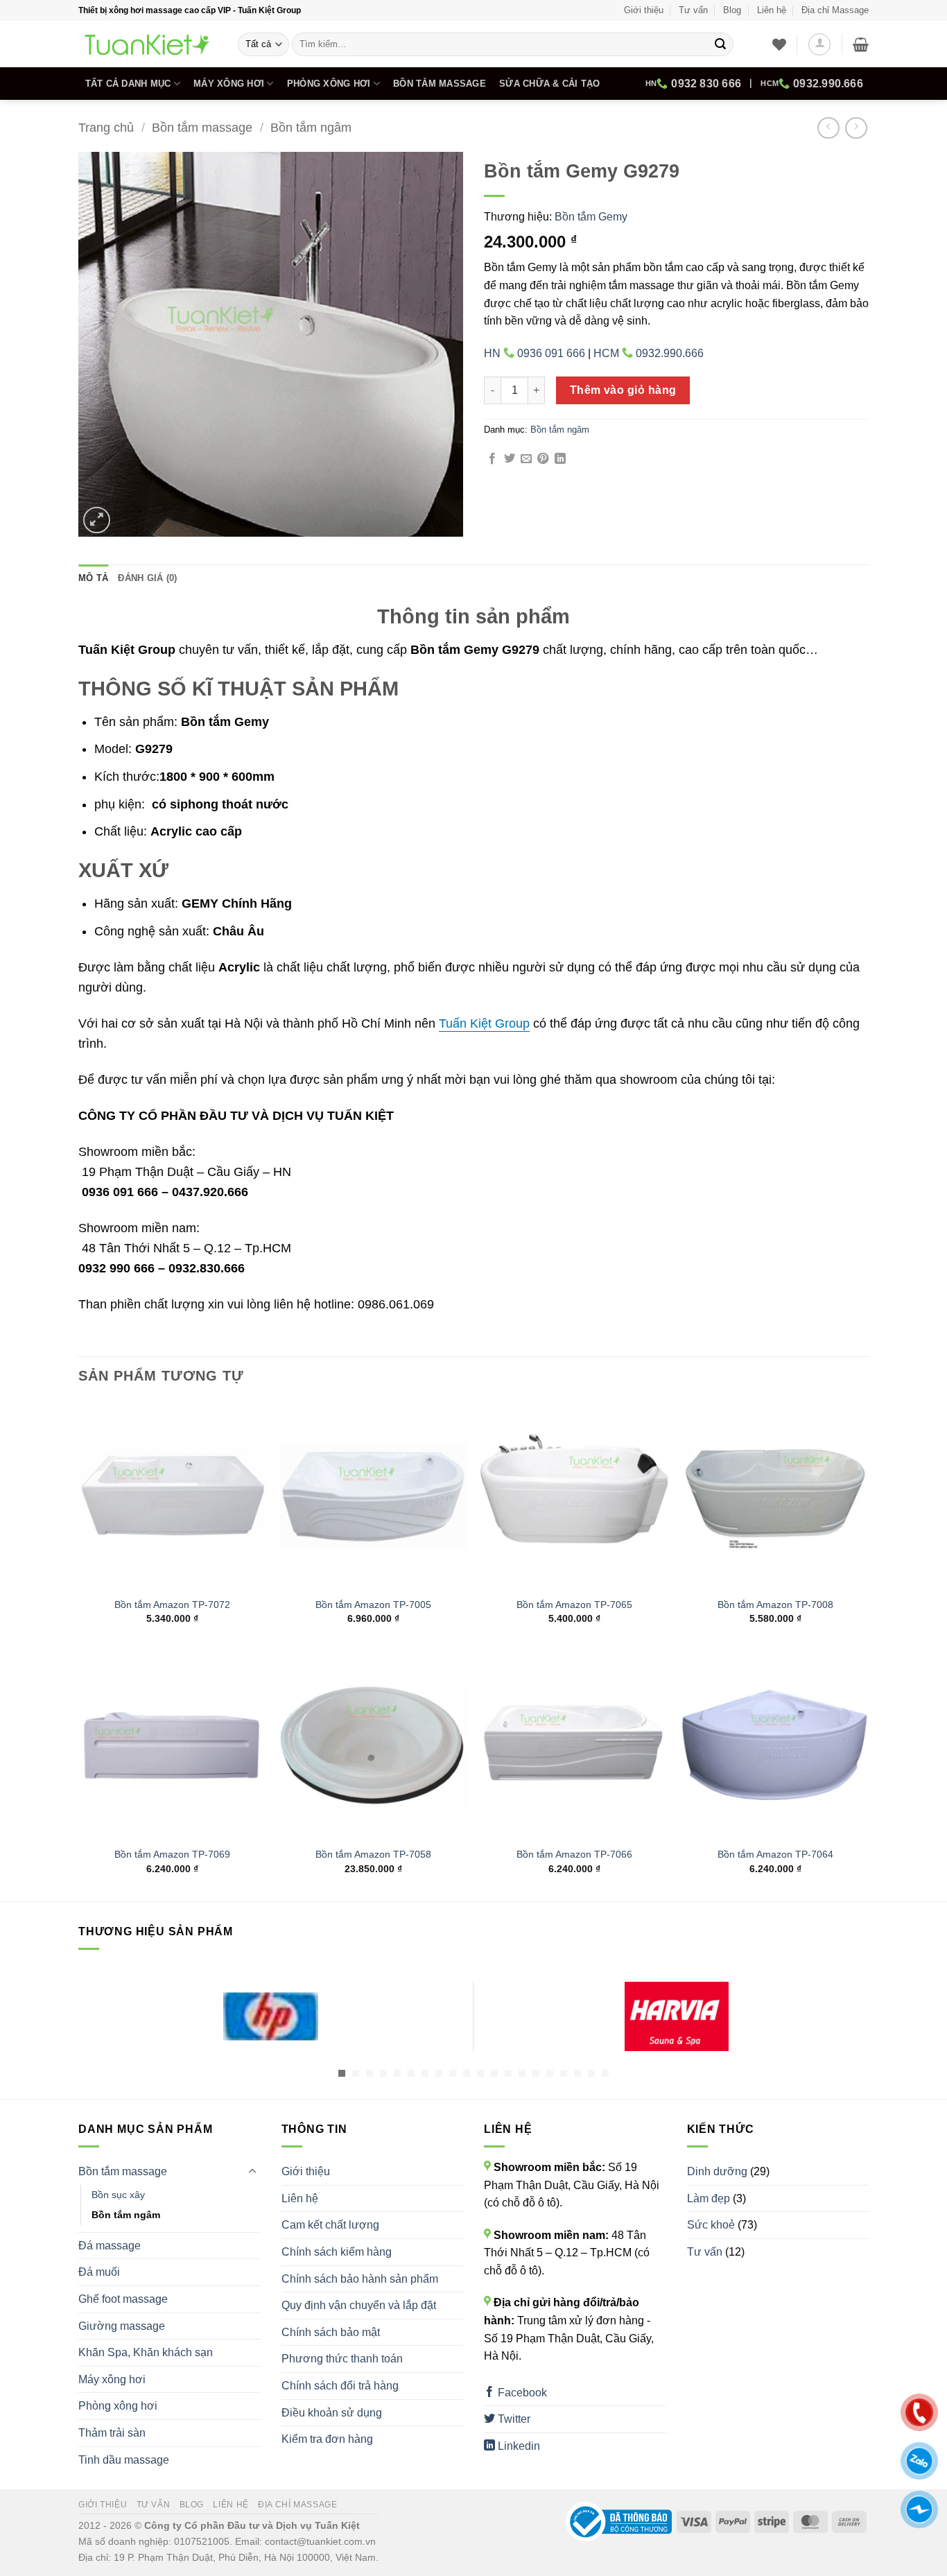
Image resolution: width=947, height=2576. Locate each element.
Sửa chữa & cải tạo (550, 84)
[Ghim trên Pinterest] (543, 459)
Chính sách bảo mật (331, 2332)
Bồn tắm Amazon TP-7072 (172, 1605)
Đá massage (110, 2246)
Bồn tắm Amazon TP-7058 (373, 1854)
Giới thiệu (644, 10)
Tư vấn (693, 10)
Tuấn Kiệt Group (484, 1023)
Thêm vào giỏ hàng (623, 390)
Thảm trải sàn (112, 2433)
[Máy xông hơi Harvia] (676, 2016)
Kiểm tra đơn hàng (327, 2439)
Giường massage (122, 2326)
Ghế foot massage (123, 2299)
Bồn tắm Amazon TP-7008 (775, 1605)
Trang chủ (106, 127)
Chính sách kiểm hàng (337, 2252)
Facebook (521, 2393)
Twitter (513, 2419)
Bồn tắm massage (440, 84)
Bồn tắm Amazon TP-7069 (172, 1854)
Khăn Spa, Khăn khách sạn (146, 2352)
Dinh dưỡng (717, 2171)
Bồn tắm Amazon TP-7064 (775, 1854)
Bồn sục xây (118, 2195)
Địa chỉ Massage (835, 10)
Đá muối (99, 2272)
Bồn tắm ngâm (311, 127)
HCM (812, 84)
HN (693, 84)
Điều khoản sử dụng (332, 2413)
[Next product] (828, 128)
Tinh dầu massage (124, 2460)
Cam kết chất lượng (330, 2225)
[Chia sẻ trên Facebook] (492, 459)
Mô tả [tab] (93, 578)
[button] (819, 44)
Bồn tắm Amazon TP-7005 (373, 1605)
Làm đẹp (709, 2198)
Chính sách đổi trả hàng (340, 2386)
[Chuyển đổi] (252, 2172)
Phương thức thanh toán (342, 2359)
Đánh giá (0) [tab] (147, 578)
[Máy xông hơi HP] (271, 2016)
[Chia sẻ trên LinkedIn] (560, 459)
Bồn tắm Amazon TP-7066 (574, 1854)
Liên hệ (772, 10)
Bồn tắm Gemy (591, 217)
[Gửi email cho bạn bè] (526, 459)
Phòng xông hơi (329, 84)
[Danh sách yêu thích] (779, 44)
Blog (732, 10)
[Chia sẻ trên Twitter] (510, 459)
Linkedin (518, 2446)
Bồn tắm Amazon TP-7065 (574, 1605)
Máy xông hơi (229, 84)
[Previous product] (856, 128)
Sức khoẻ (711, 2225)
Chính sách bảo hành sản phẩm (360, 2279)
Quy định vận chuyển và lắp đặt (359, 2305)
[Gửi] (720, 44)
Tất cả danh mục (128, 84)
